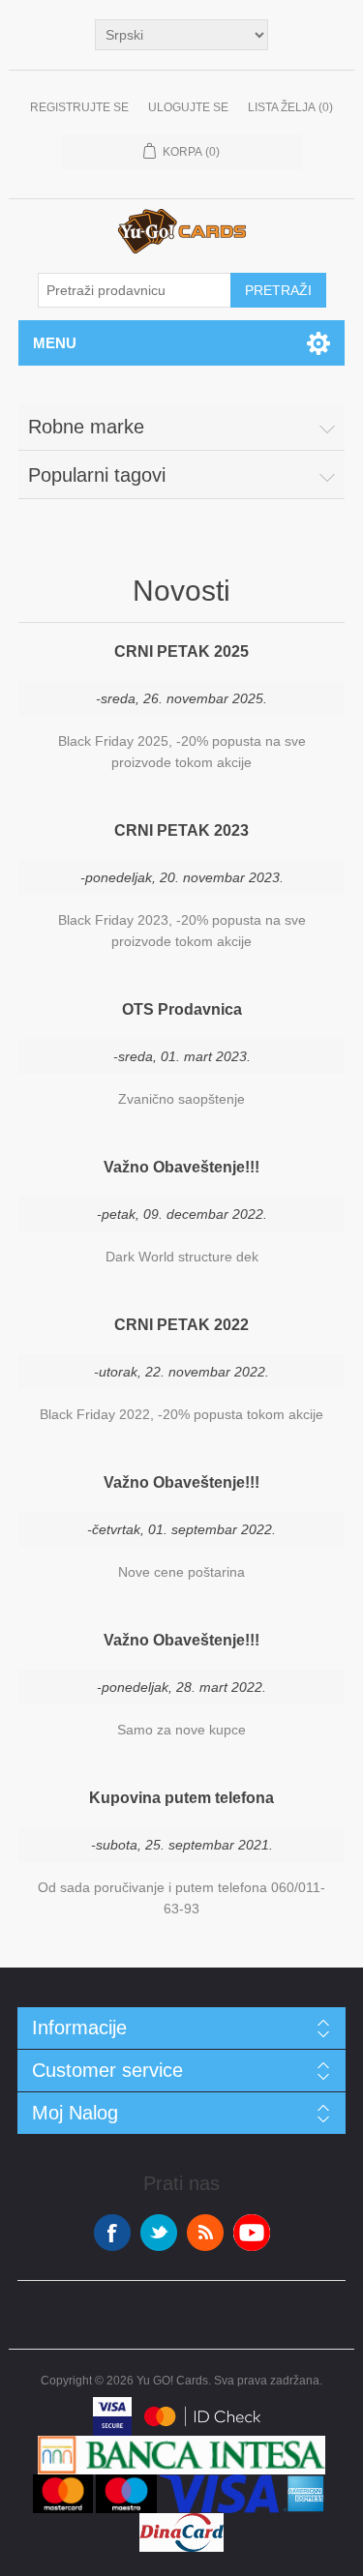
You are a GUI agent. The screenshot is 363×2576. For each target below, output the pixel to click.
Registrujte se (79, 107)
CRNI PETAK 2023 (181, 830)
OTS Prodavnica (182, 1009)
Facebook (112, 2233)
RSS (205, 2233)
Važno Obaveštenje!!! (181, 1167)
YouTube (252, 2233)
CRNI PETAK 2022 (181, 1325)
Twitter (159, 2233)
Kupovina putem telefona (181, 1798)
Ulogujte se (188, 107)
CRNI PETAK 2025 (181, 651)
